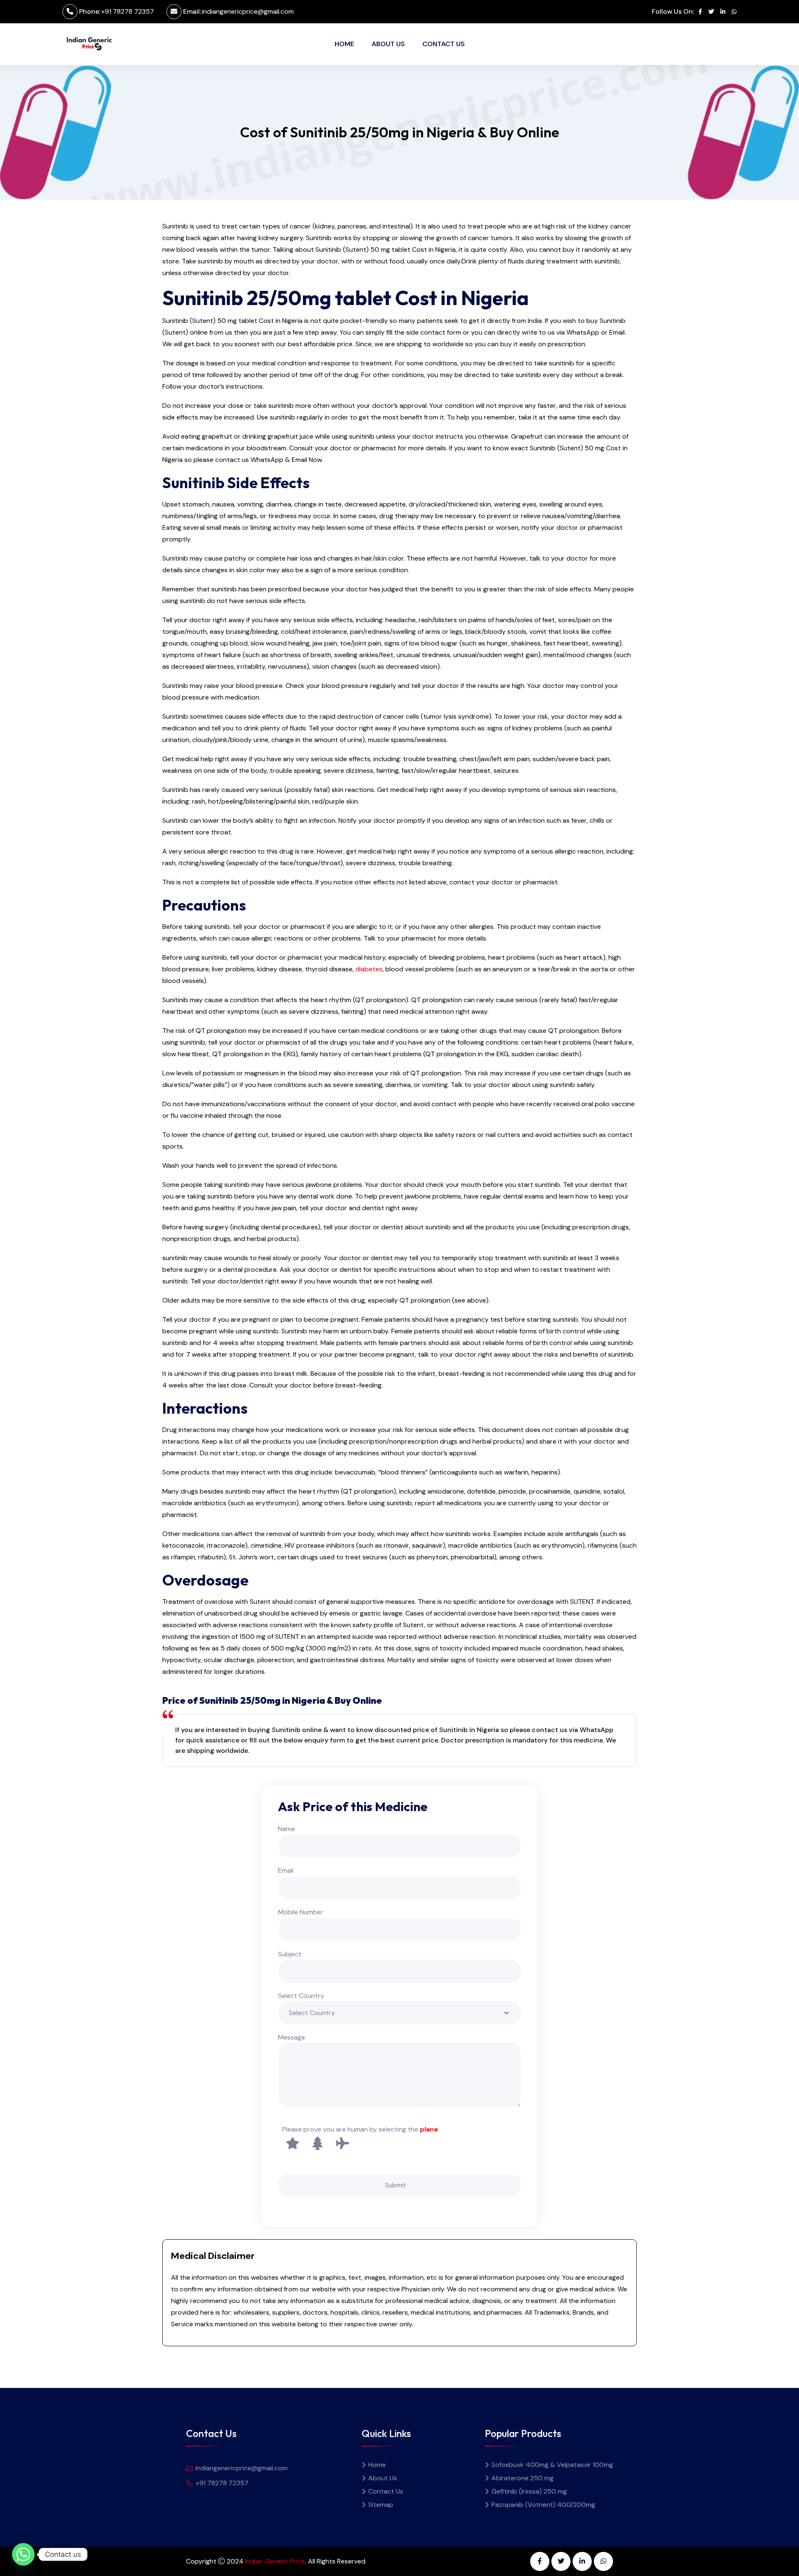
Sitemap (381, 2505)
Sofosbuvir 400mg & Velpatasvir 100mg (552, 2465)
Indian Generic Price (275, 2561)
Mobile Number (301, 1912)
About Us (388, 44)
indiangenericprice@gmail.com (248, 11)
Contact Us (444, 44)
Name (287, 1829)
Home (344, 44)
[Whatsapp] (23, 2554)
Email (286, 1870)
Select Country (301, 1996)
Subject (290, 1954)
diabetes (369, 969)
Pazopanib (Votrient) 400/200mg (543, 2505)
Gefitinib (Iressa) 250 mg (529, 2491)
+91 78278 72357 (128, 11)
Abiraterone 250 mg (522, 2478)
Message (292, 2037)
